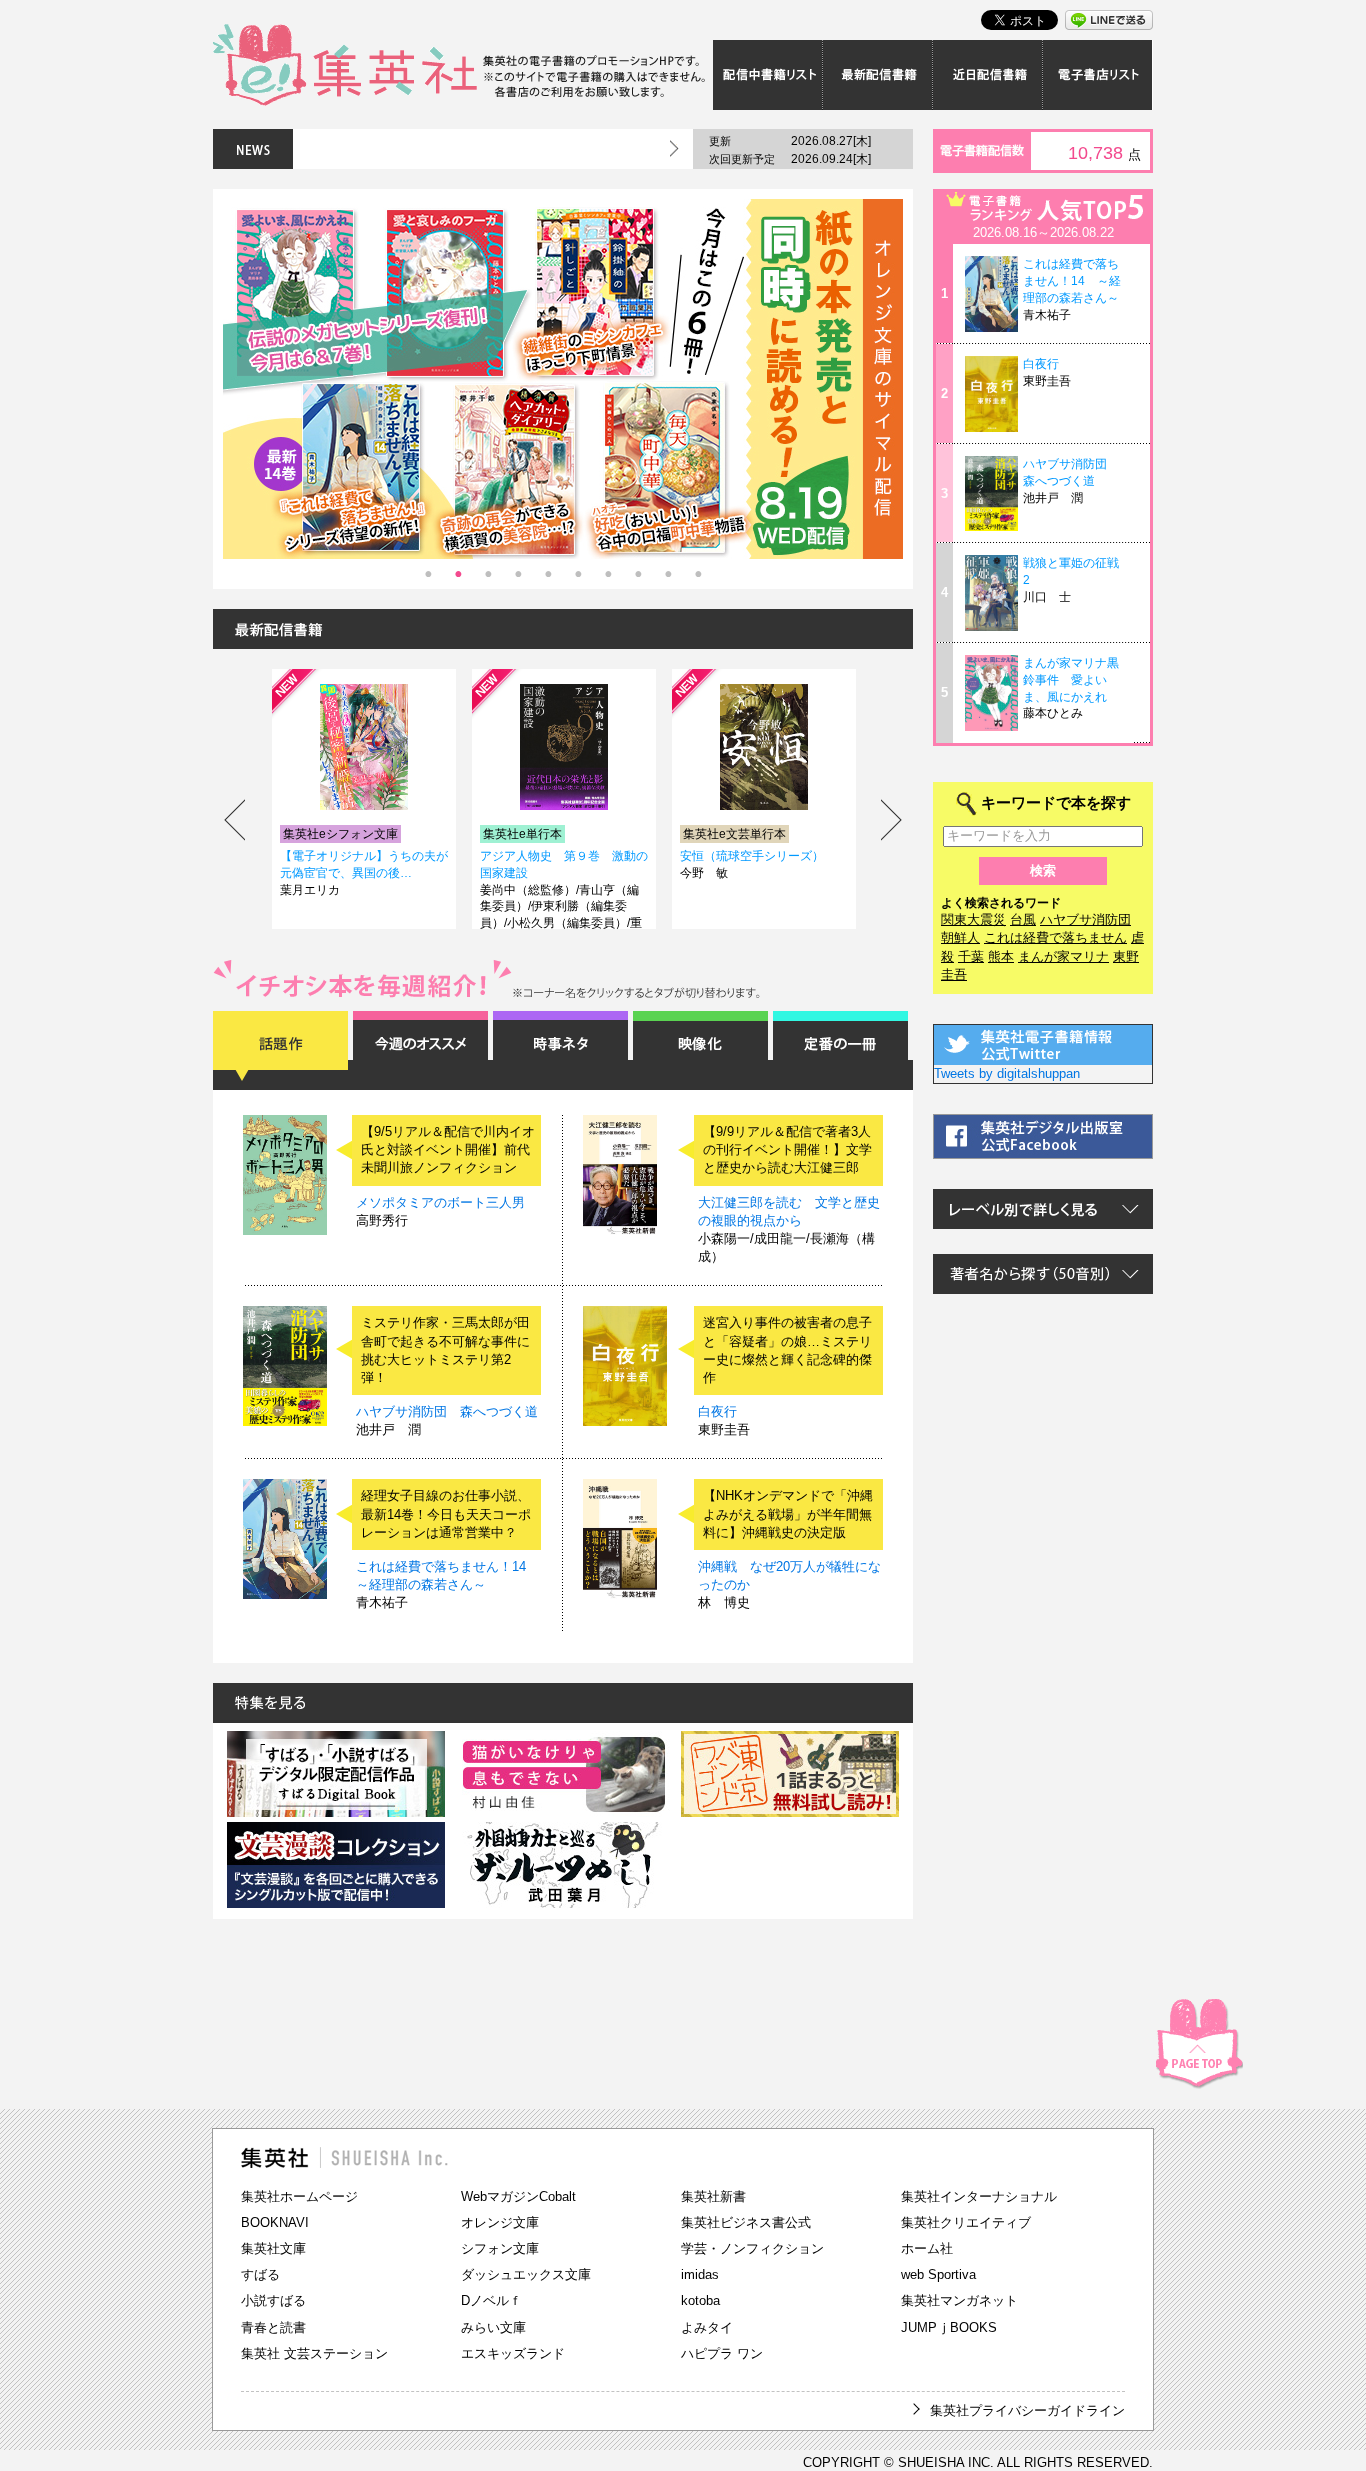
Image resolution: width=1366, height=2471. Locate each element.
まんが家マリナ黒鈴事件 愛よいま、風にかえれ (1071, 680)
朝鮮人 (960, 937)
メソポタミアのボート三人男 (440, 1202)
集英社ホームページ (299, 2196)
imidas (700, 2274)
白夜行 (717, 1411)
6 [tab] (578, 574)
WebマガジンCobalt (518, 2196)
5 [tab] (548, 574)
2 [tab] (458, 574)
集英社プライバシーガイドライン (1027, 2410)
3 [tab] (488, 574)
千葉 (971, 956)
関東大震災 (973, 919)
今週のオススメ (420, 1046)
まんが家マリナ (1063, 956)
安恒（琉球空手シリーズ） (752, 856)
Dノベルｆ (491, 2300)
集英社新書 (713, 2196)
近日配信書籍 (988, 75)
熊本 (1001, 956)
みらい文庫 (493, 2327)
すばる (260, 2274)
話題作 (280, 1046)
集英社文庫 (273, 2248)
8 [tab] (638, 574)
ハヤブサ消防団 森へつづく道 (447, 1411)
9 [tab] (668, 574)
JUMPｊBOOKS (949, 2327)
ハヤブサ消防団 (1085, 919)
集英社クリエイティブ (966, 2222)
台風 (1023, 919)
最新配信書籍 (878, 75)
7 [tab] (608, 574)
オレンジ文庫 (500, 2222)
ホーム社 (927, 2248)
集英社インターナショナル (979, 2196)
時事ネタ (560, 1046)
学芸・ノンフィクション (752, 2248)
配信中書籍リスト (768, 75)
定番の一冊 (840, 1046)
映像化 (700, 1046)
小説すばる (273, 2300)
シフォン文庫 (500, 2248)
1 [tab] (428, 574)
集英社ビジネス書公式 (746, 2222)
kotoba (700, 2300)
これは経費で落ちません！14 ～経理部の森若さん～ (1072, 281)
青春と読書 (273, 2327)
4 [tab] (518, 574)
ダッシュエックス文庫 (526, 2274)
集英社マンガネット (959, 2300)
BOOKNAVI (275, 2222)
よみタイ (707, 2327)
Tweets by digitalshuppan (1007, 1073)
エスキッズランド (513, 2353)
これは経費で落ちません (1055, 937)
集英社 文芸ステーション (314, 2353)
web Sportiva (938, 2274)
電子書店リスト (1098, 75)
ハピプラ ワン (722, 2353)
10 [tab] (698, 574)
